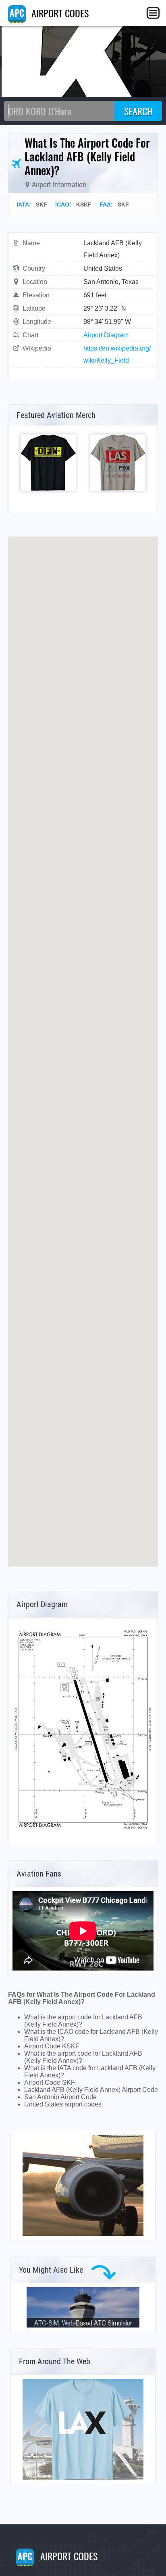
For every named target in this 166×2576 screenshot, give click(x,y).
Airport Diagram (106, 335)
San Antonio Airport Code (60, 2097)
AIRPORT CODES (59, 13)
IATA (23, 205)
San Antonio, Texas (111, 282)
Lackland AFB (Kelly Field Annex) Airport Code (91, 2090)
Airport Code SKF (50, 2082)
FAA (105, 205)
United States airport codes (63, 2104)
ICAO (62, 205)
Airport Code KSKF (52, 2046)
